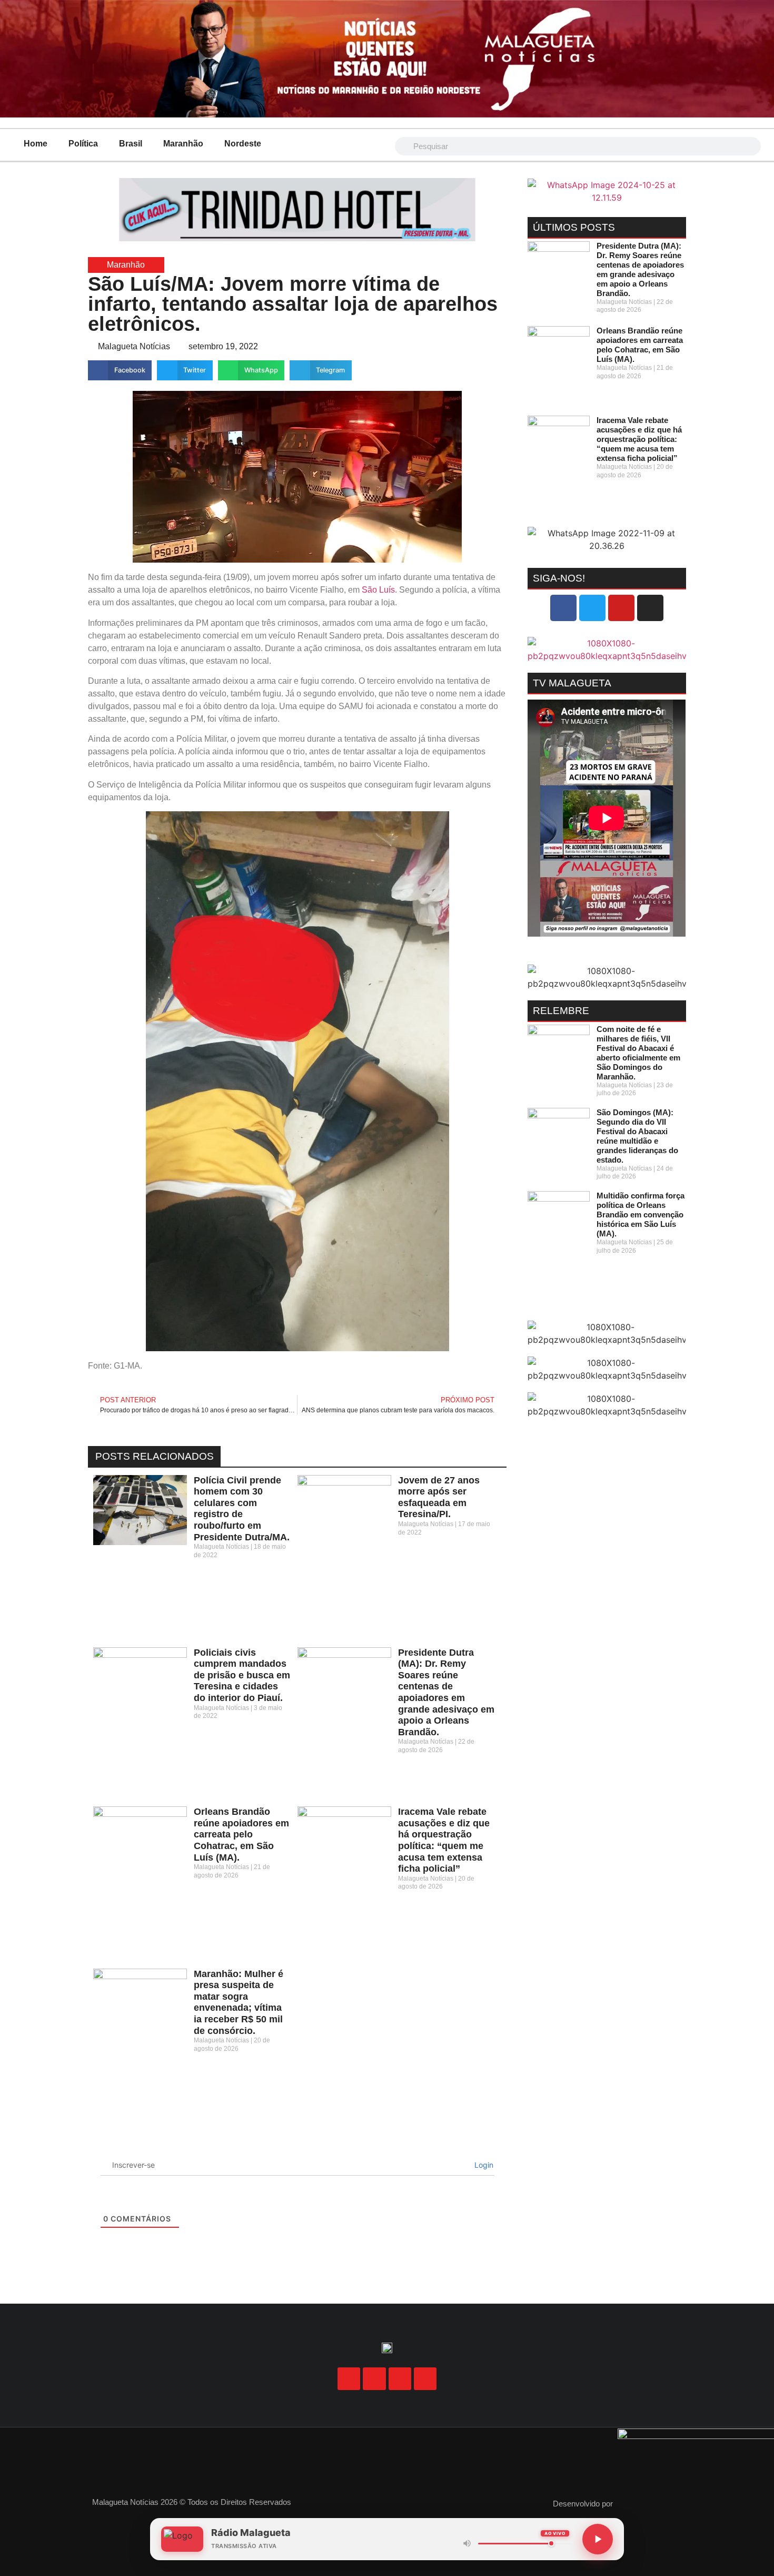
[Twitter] (592, 608)
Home (36, 144)
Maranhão (183, 144)
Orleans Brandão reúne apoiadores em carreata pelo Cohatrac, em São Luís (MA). (241, 1834)
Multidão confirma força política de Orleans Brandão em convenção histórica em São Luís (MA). (641, 1215)
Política (83, 144)
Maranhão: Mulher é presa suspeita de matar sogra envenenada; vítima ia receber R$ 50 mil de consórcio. (239, 2002)
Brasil (131, 144)
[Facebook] (563, 608)
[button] (120, 370)
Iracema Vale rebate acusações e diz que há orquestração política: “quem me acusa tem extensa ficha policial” (444, 1840)
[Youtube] (621, 608)
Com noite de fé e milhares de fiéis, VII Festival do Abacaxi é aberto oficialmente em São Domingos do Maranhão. (638, 1053)
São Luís (378, 590)
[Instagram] (650, 608)
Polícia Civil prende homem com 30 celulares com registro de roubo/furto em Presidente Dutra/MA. (242, 1509)
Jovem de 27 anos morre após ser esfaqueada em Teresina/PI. (439, 1497)
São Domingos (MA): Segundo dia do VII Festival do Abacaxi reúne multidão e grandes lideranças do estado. (637, 1136)
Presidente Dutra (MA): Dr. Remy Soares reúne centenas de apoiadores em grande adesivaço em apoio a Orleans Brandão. (446, 1692)
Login (483, 2165)
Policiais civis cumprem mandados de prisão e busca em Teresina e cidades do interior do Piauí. (242, 1675)
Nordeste (243, 144)
